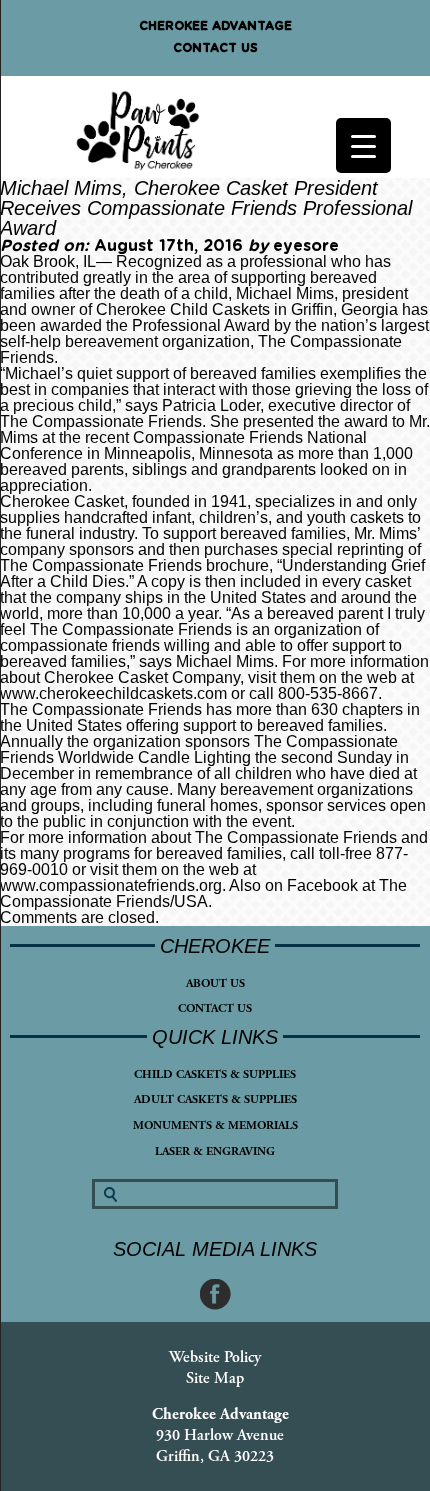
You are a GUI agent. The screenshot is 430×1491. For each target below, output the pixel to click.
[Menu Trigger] (363, 145)
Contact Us (215, 48)
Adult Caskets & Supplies (215, 1099)
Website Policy (215, 1357)
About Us (215, 983)
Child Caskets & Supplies (215, 1074)
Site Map (215, 1378)
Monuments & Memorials (215, 1125)
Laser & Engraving (215, 1151)
